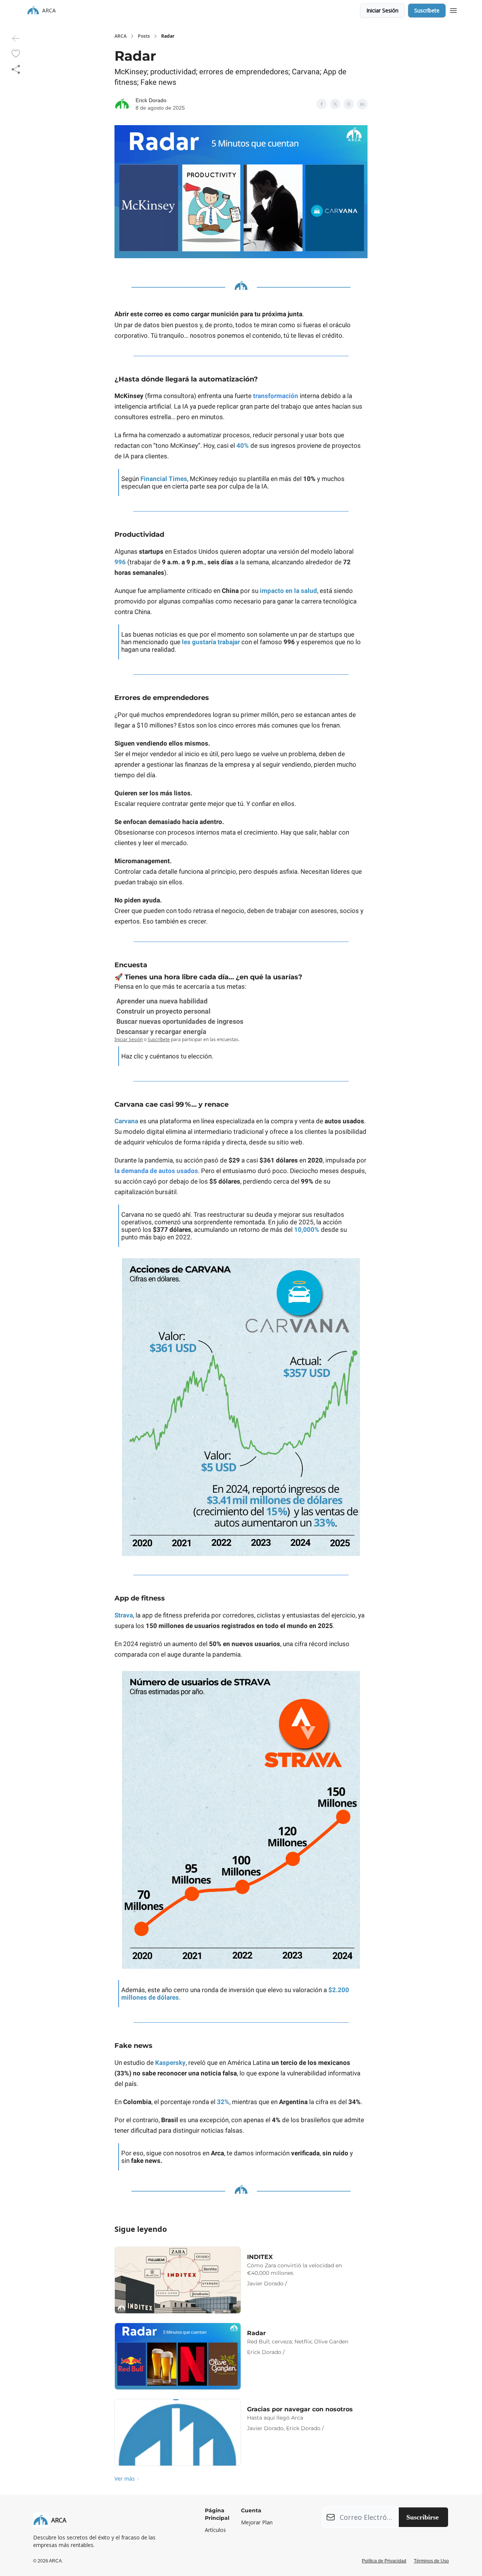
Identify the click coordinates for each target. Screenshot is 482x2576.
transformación (276, 396)
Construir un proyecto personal (163, 1011)
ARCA (120, 36)
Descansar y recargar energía (161, 1031)
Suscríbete (427, 10)
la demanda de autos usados (156, 1171)
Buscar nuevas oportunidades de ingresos (180, 1021)
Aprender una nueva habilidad (162, 1001)
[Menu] (453, 9)
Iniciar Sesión (382, 10)
